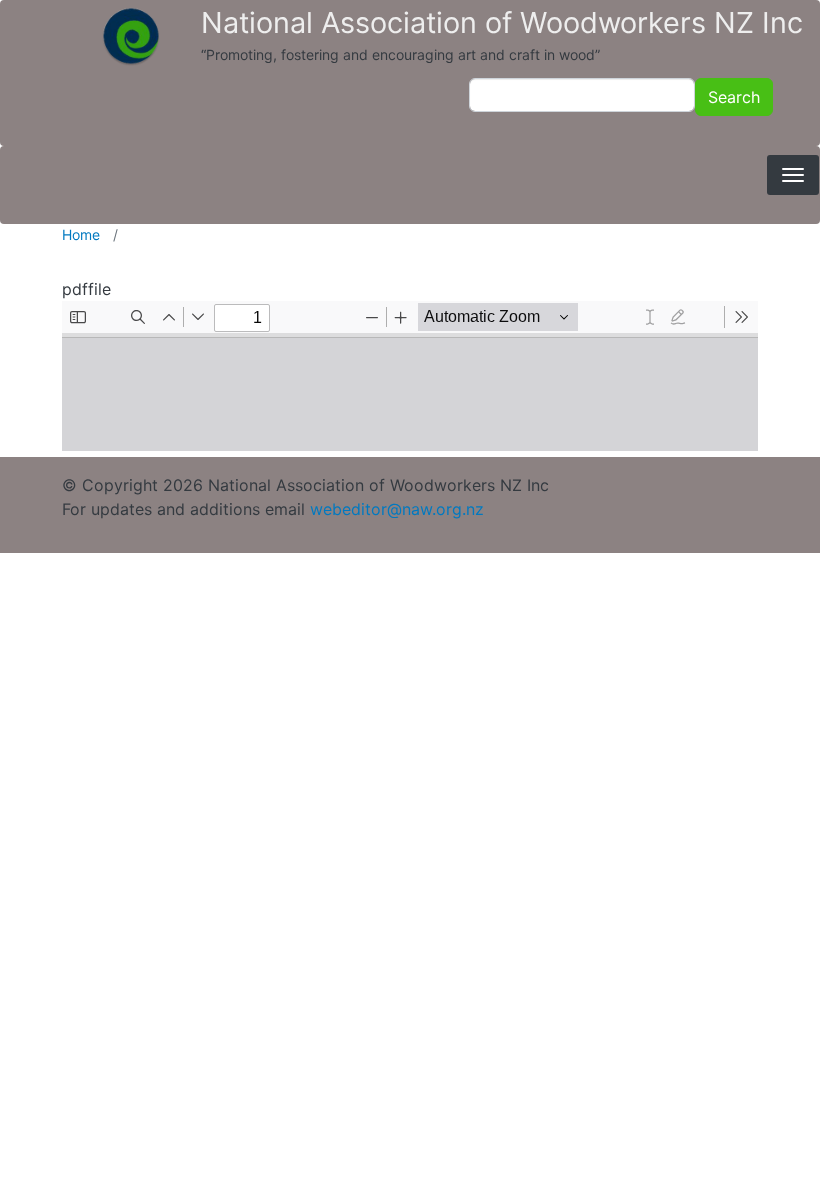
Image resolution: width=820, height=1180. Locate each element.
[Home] (131, 26)
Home (81, 234)
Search (734, 97)
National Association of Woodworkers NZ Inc (502, 22)
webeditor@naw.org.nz (397, 509)
